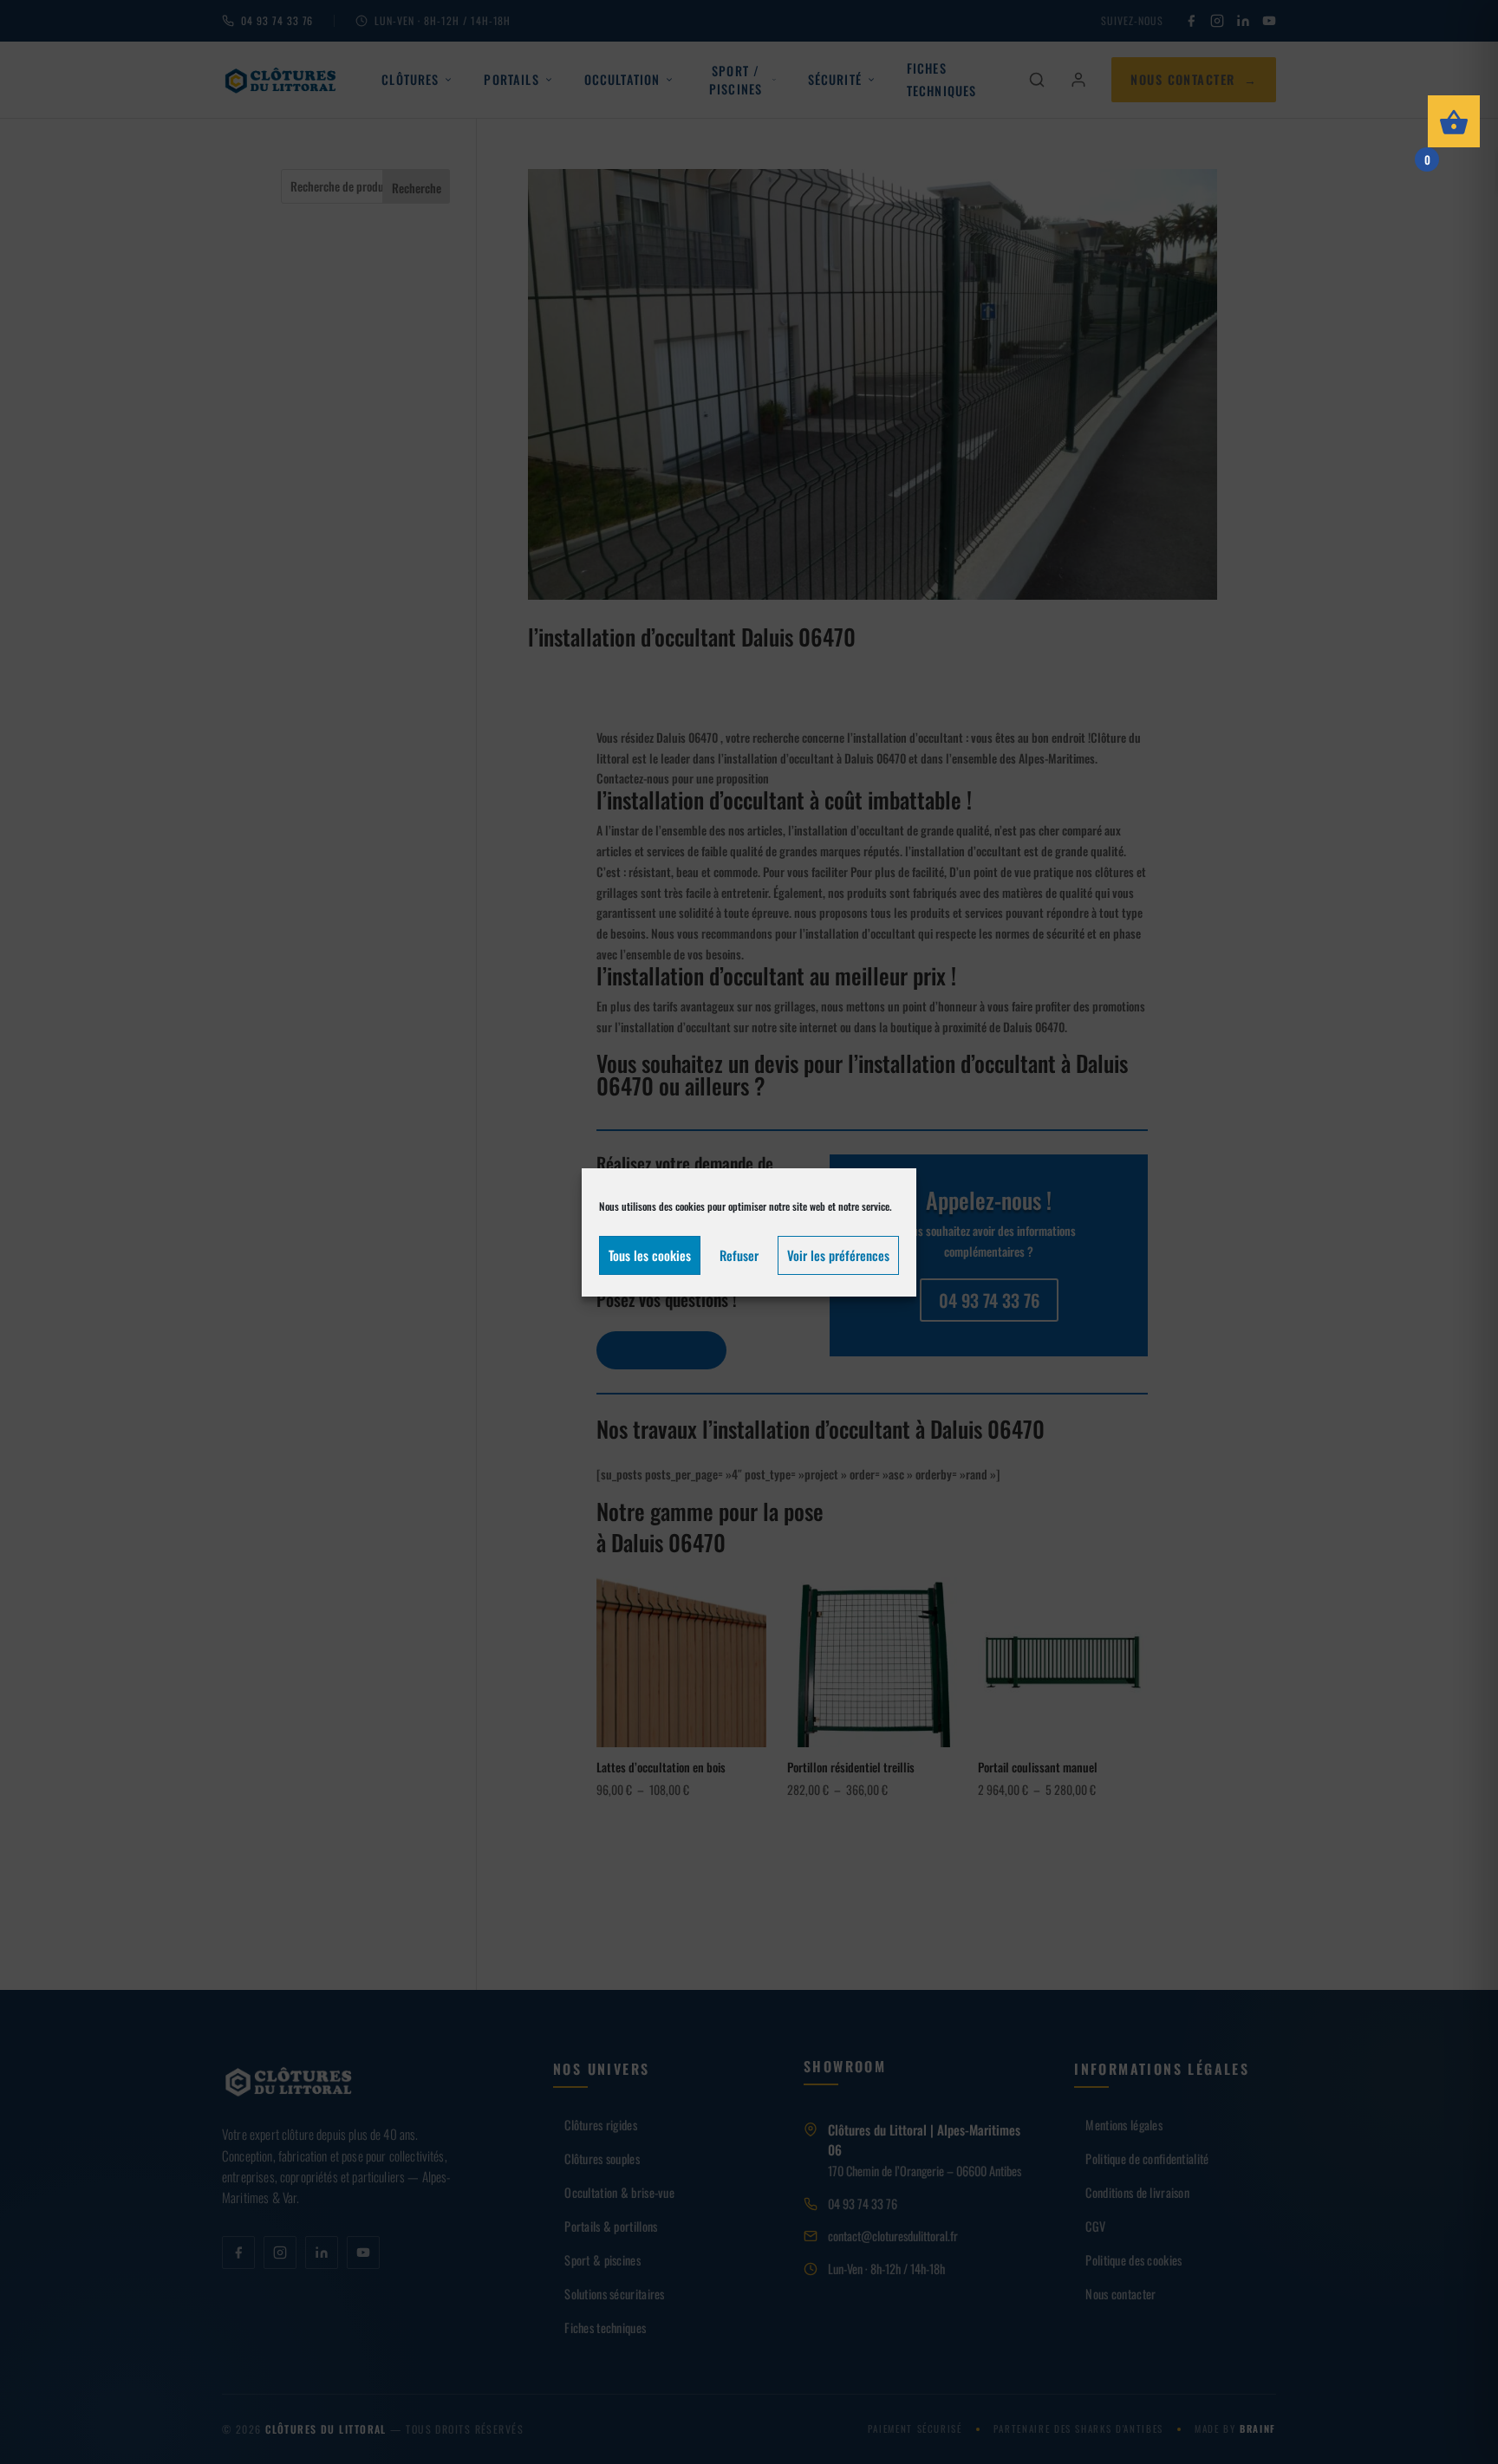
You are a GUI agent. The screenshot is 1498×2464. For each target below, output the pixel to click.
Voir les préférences (838, 1255)
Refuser (739, 1255)
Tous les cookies (650, 1255)
